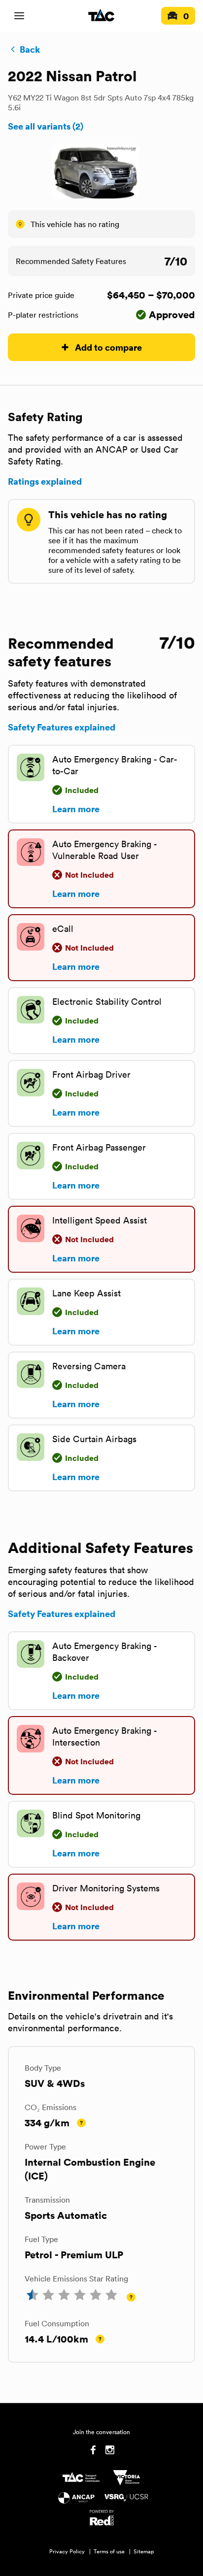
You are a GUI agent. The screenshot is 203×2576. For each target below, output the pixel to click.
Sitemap (144, 2551)
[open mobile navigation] (19, 16)
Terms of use (109, 2551)
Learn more (76, 809)
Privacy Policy (67, 2551)
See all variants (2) (46, 126)
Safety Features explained (62, 727)
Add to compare (108, 347)
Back (30, 49)
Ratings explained (45, 481)
